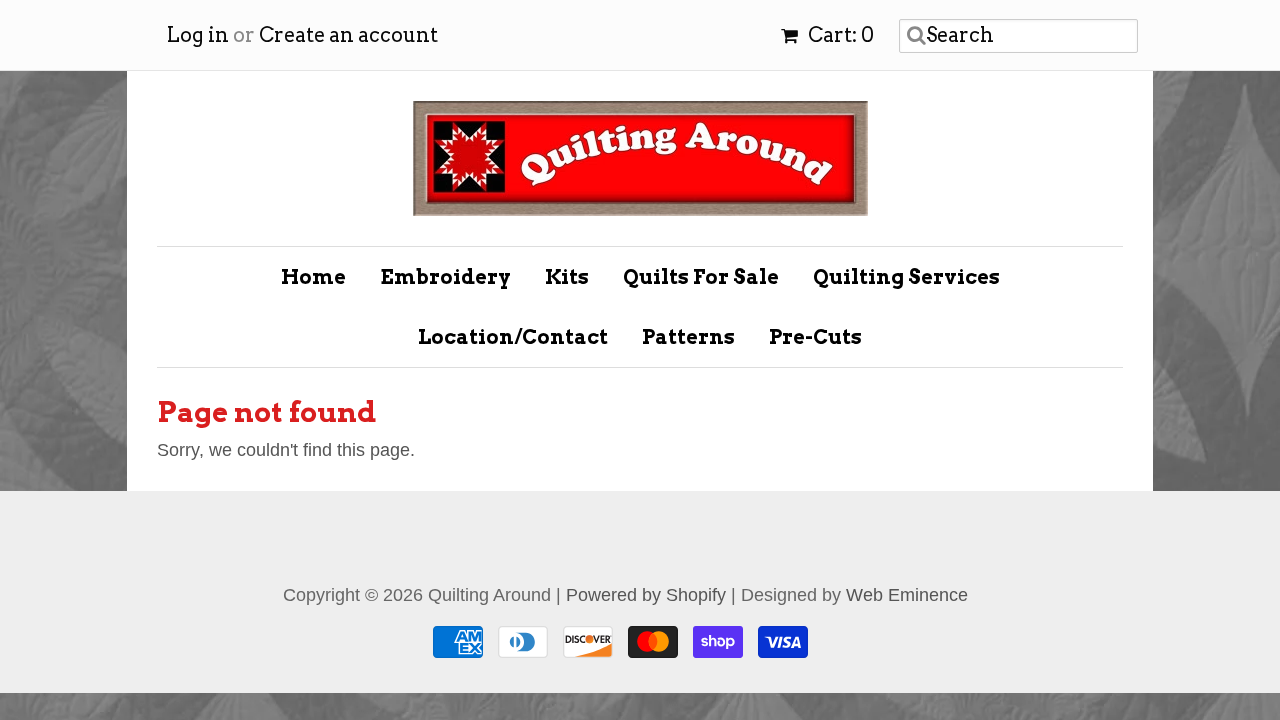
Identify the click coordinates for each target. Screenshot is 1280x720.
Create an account (348, 35)
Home (313, 277)
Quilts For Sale (701, 277)
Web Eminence (907, 595)
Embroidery (445, 277)
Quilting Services (906, 277)
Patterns (688, 337)
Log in (198, 35)
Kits (567, 277)
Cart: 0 (839, 35)
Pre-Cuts (815, 337)
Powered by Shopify (646, 595)
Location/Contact (513, 337)
